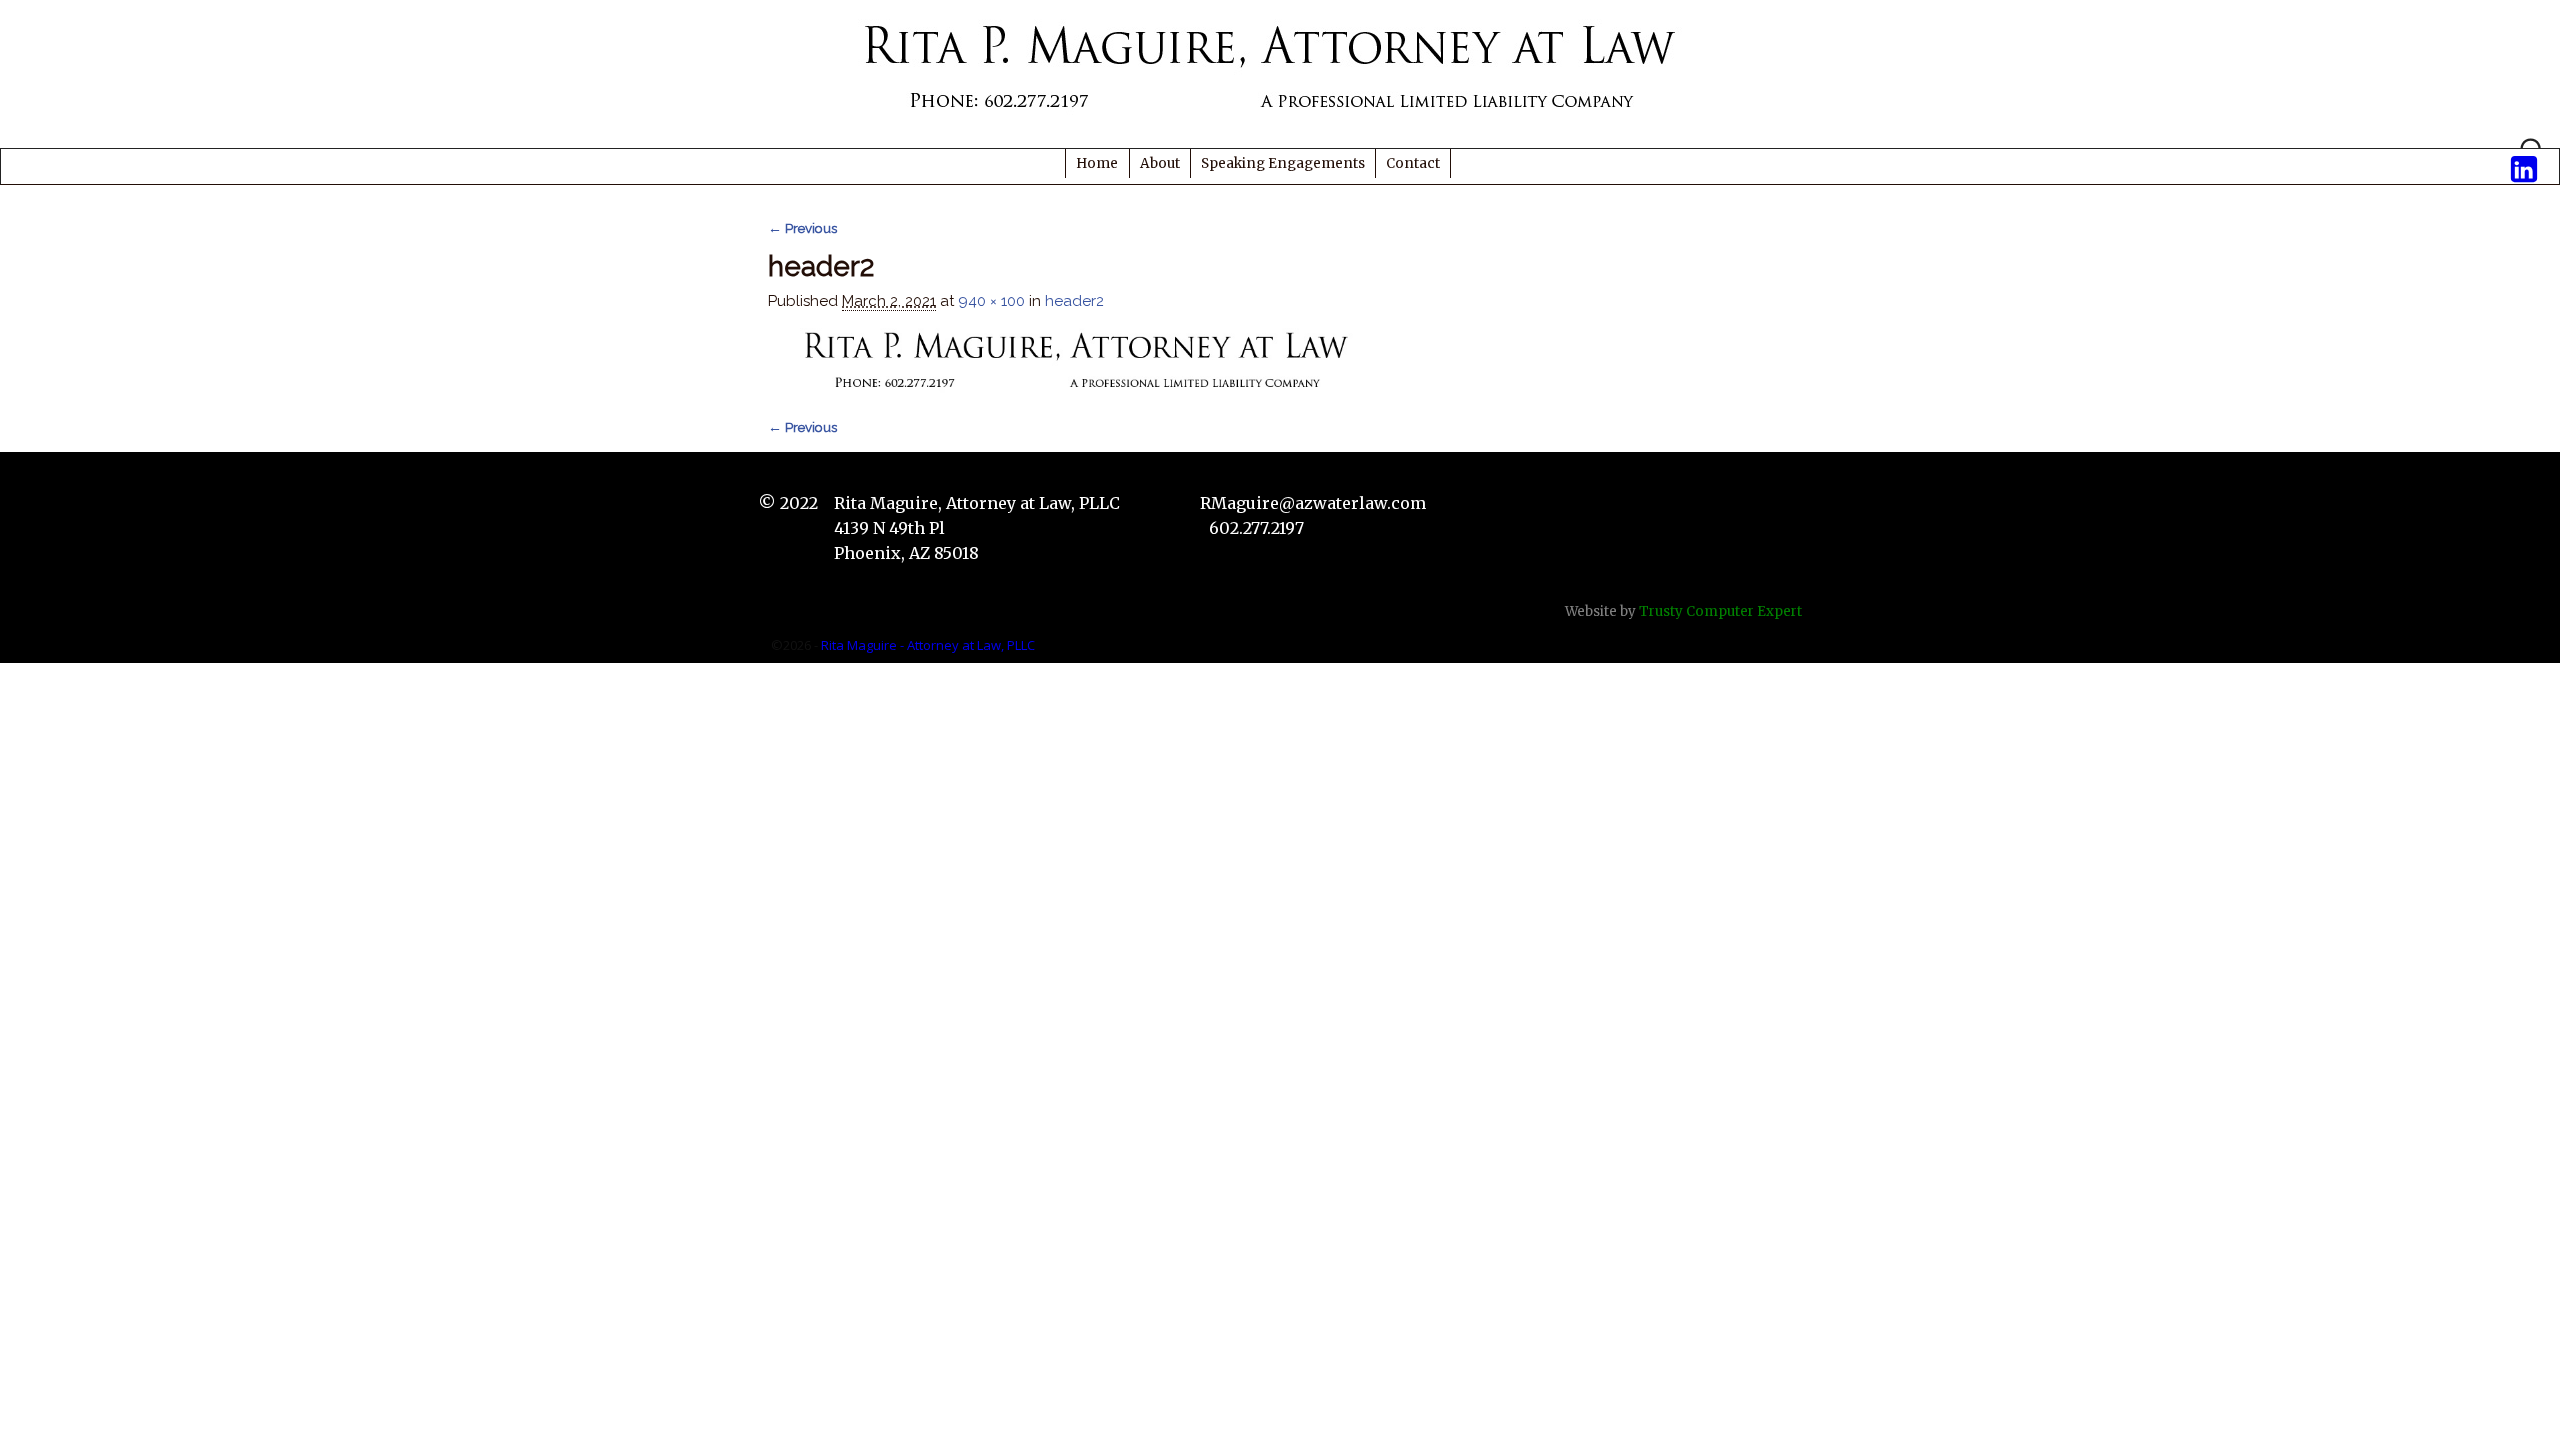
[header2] (1083, 361)
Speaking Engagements (1283, 163)
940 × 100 (991, 301)
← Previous (802, 228)
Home (1097, 163)
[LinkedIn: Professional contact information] (2524, 163)
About (1160, 163)
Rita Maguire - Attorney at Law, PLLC (928, 645)
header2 (1074, 301)
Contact (1413, 163)
